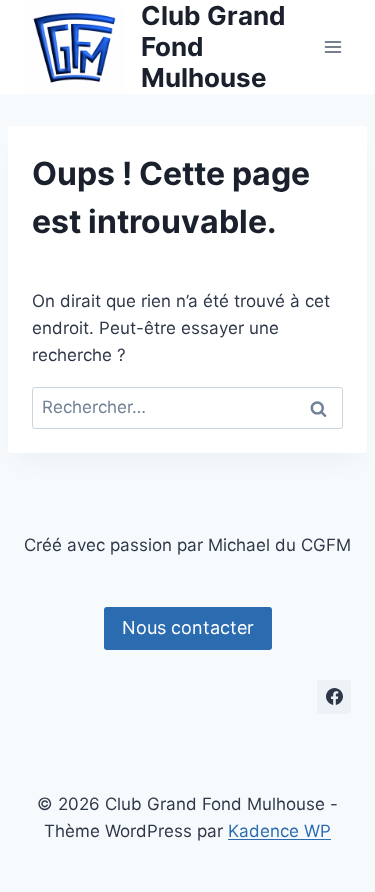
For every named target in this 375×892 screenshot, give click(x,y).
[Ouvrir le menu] (332, 46)
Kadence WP (279, 831)
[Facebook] (334, 697)
